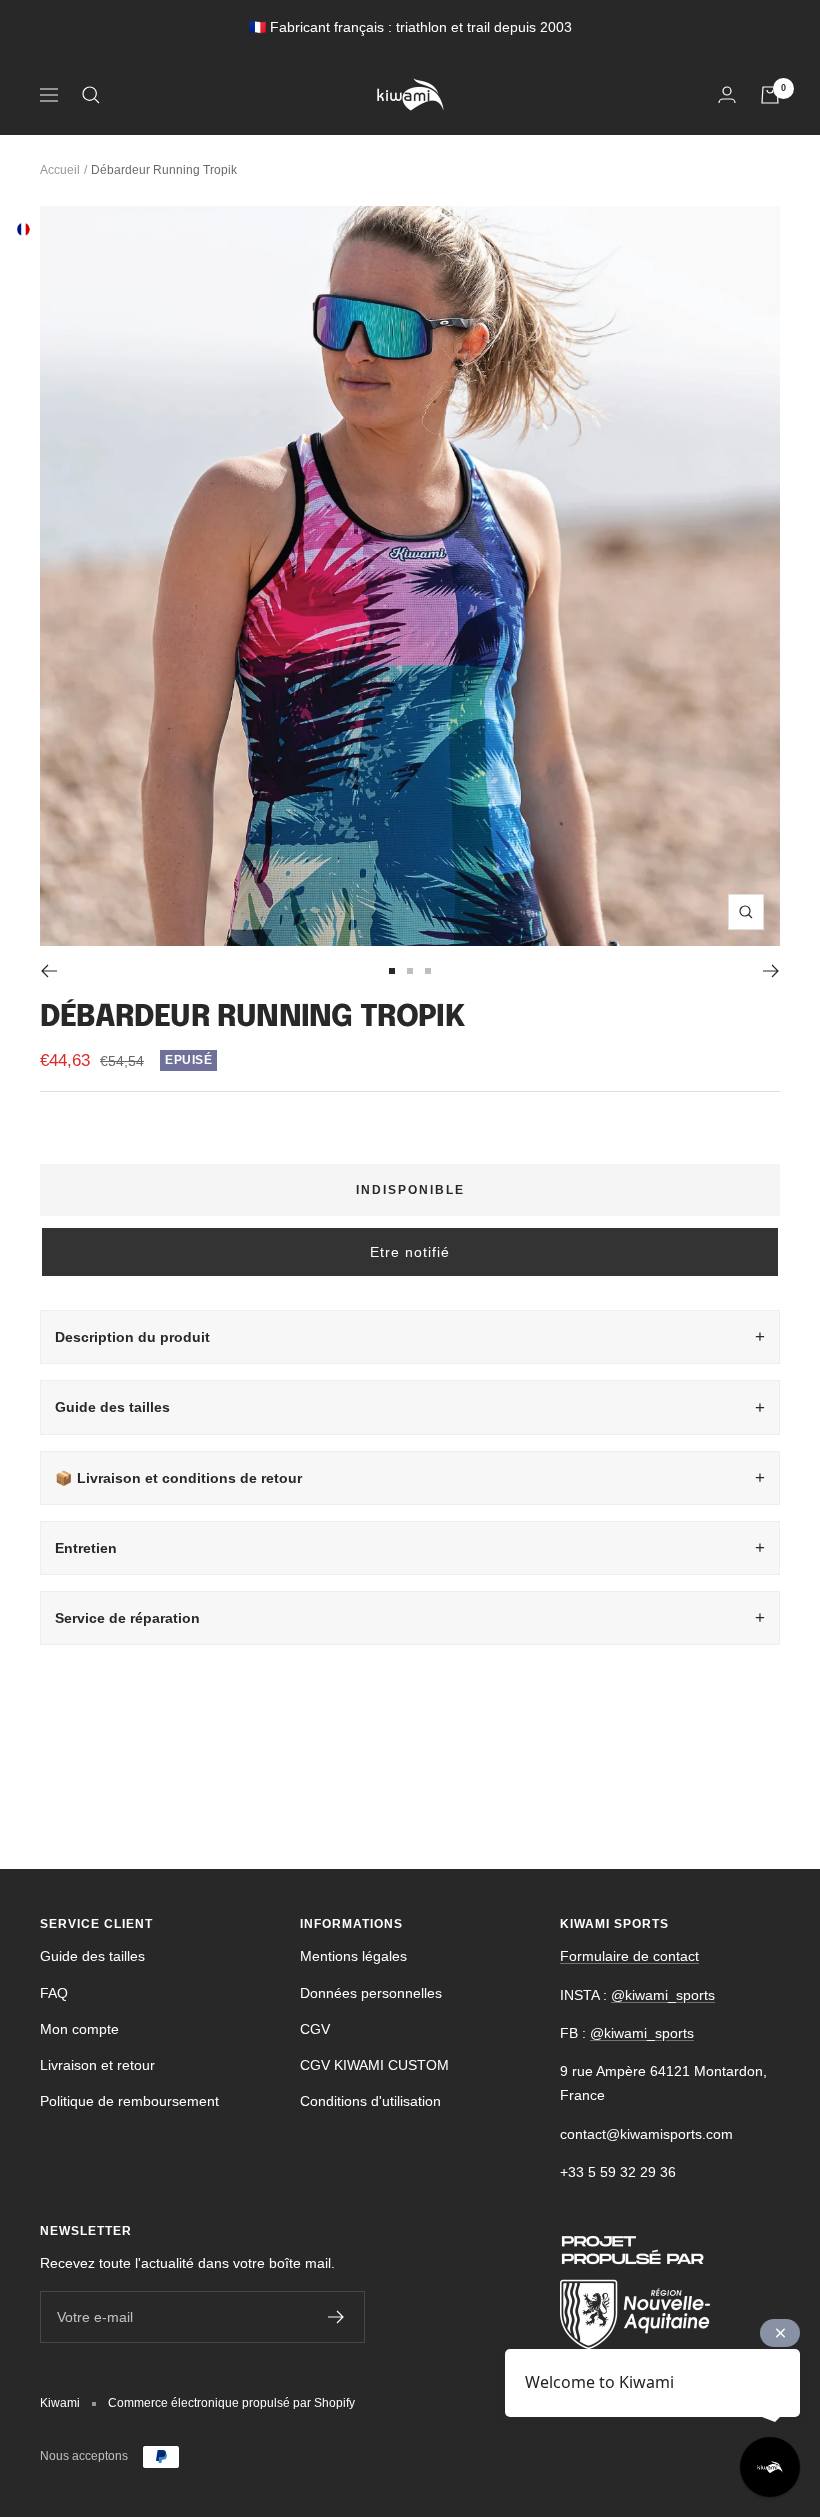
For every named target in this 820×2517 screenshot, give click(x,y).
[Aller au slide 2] (410, 971)
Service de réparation (127, 1618)
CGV (315, 2029)
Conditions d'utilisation (370, 2101)
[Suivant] (771, 971)
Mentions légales (353, 1956)
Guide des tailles (112, 1407)
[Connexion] (727, 94)
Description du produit (132, 1337)
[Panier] (770, 95)
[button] (410, 1252)
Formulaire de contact (629, 1956)
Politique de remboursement (129, 2101)
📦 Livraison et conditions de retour (178, 1478)
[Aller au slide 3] (428, 971)
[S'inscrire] (336, 2317)
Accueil (60, 170)
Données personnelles (371, 1993)
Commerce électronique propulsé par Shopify (231, 2403)
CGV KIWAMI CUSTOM (374, 2065)
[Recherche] (91, 95)
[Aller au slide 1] (392, 971)
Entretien (86, 1548)
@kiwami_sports (663, 1995)
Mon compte (79, 2029)
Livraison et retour (97, 2065)
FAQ (54, 1993)
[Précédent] (48, 971)
